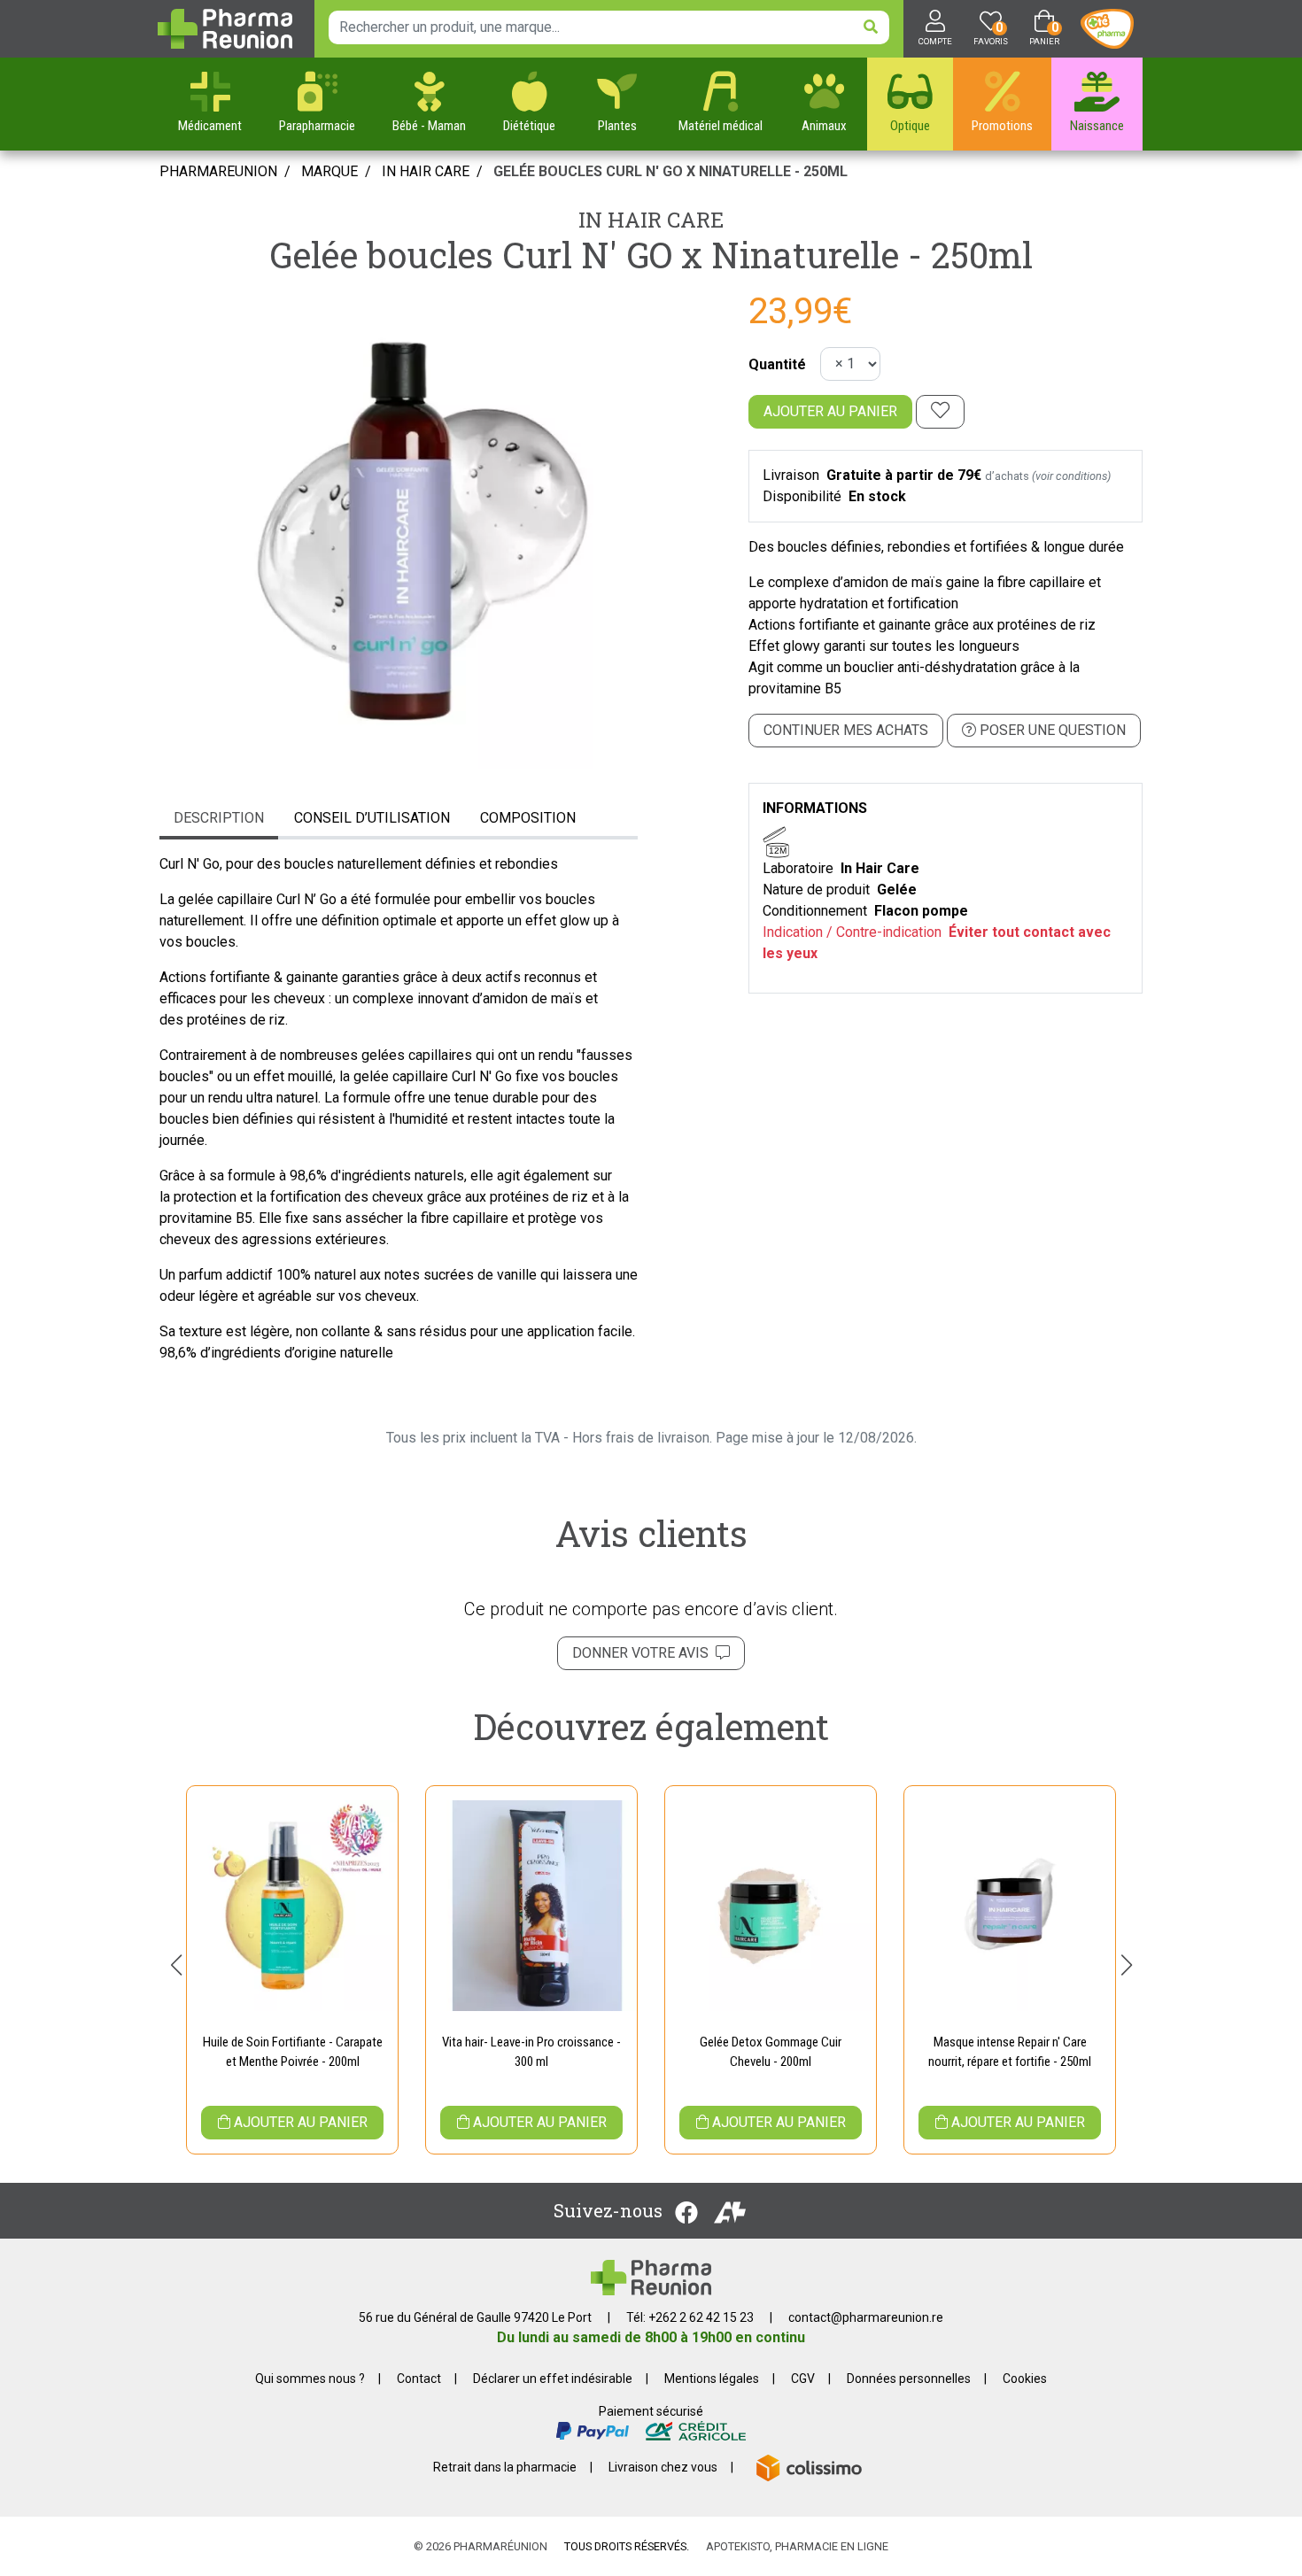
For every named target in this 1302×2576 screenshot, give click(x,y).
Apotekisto (797, 2546)
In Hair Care (651, 220)
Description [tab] (219, 818)
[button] (176, 1965)
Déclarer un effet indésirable (553, 2379)
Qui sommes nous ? (310, 2379)
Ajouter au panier (830, 411)
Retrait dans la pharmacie (505, 2467)
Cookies (1025, 2379)
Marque (329, 171)
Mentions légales (712, 2379)
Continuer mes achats (846, 730)
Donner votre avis (644, 1653)
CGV (803, 2379)
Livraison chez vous (663, 2467)
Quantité (777, 364)
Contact (419, 2379)
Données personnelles (909, 2379)
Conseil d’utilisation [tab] (372, 818)
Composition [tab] (528, 818)
